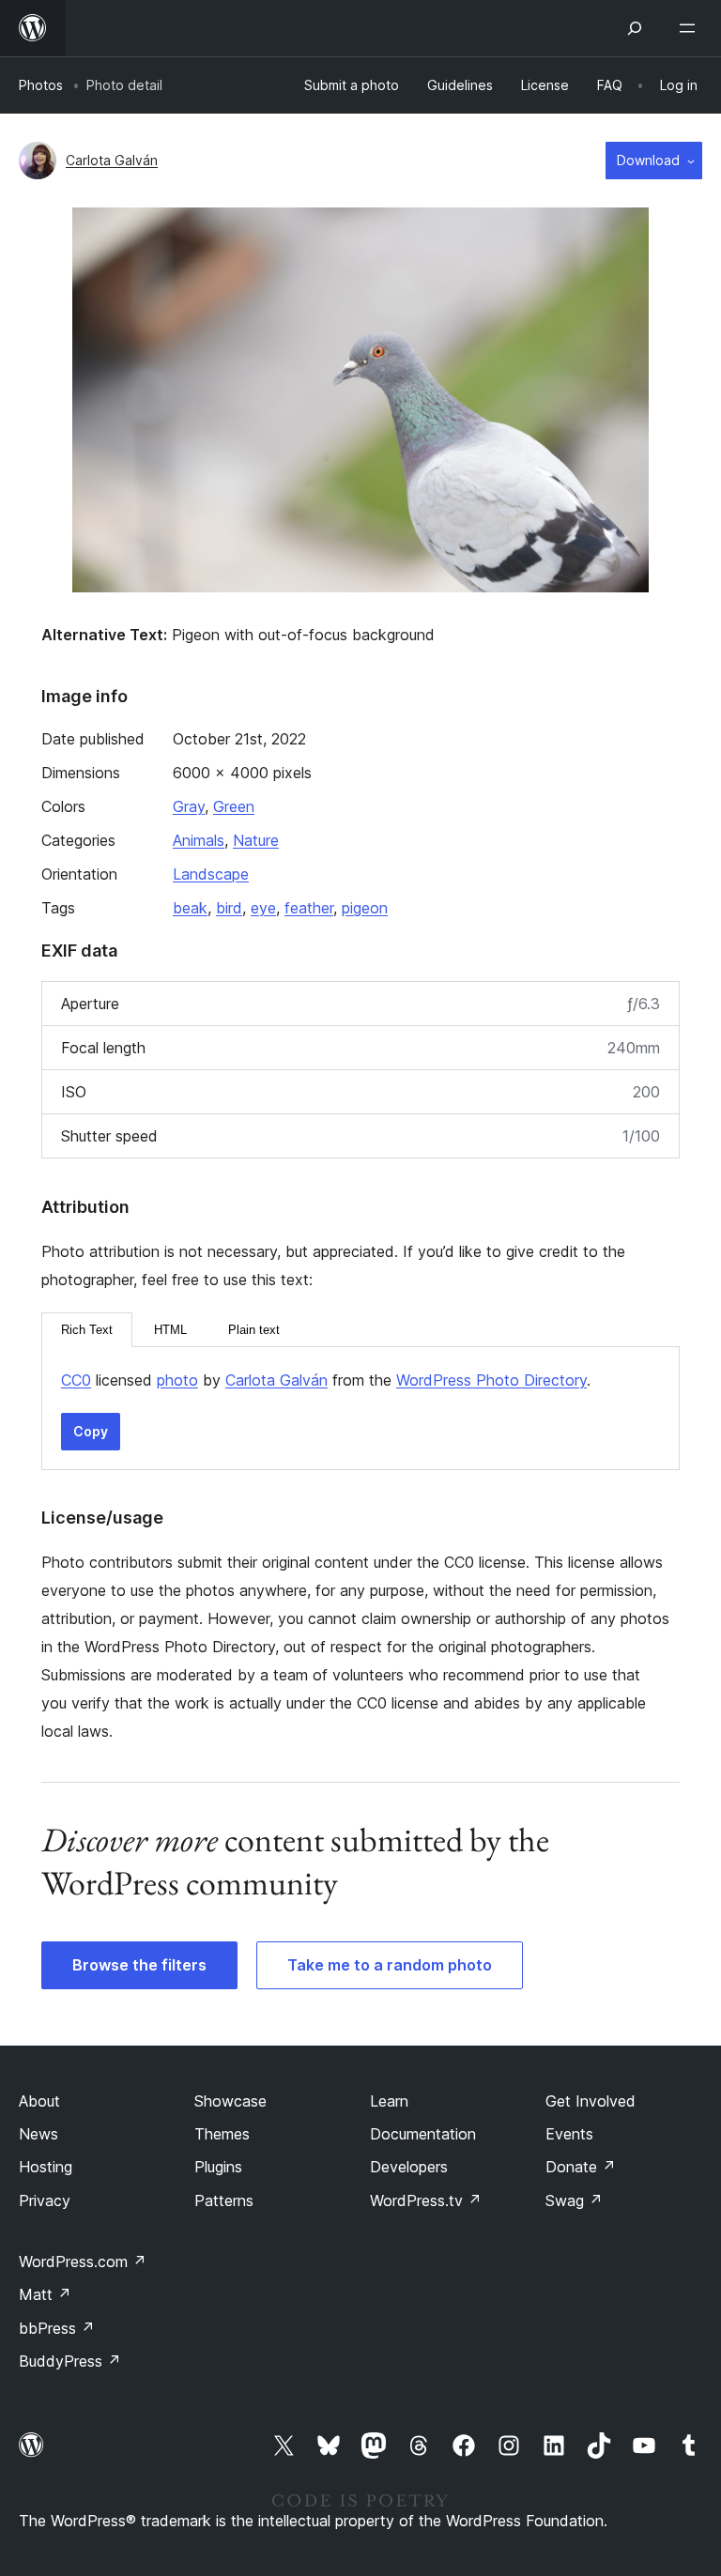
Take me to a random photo (390, 1965)
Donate (581, 2167)
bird (229, 908)
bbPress (57, 2328)
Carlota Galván (112, 160)
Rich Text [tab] (87, 1330)
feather (309, 908)
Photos (41, 85)
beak (190, 908)
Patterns (224, 2200)
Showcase (230, 2101)
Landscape (211, 874)
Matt (45, 2294)
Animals (199, 840)
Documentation (423, 2134)
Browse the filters (139, 1965)
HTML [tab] (170, 1330)
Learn (389, 2101)
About (39, 2101)
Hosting (46, 2167)
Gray (189, 806)
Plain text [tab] (254, 1330)
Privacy (45, 2200)
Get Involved (591, 2101)
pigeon (365, 908)
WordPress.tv (426, 2200)
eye (263, 908)
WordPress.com (83, 2262)
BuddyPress (70, 2361)
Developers (409, 2167)
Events (569, 2134)
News (38, 2134)
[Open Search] (635, 28)
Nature (256, 840)
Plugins (218, 2167)
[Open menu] (691, 28)
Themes (222, 2134)
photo (177, 1380)
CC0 (76, 1380)
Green (234, 806)
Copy (91, 1431)
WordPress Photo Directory (491, 1380)
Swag (574, 2200)
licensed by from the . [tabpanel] (326, 1380)
